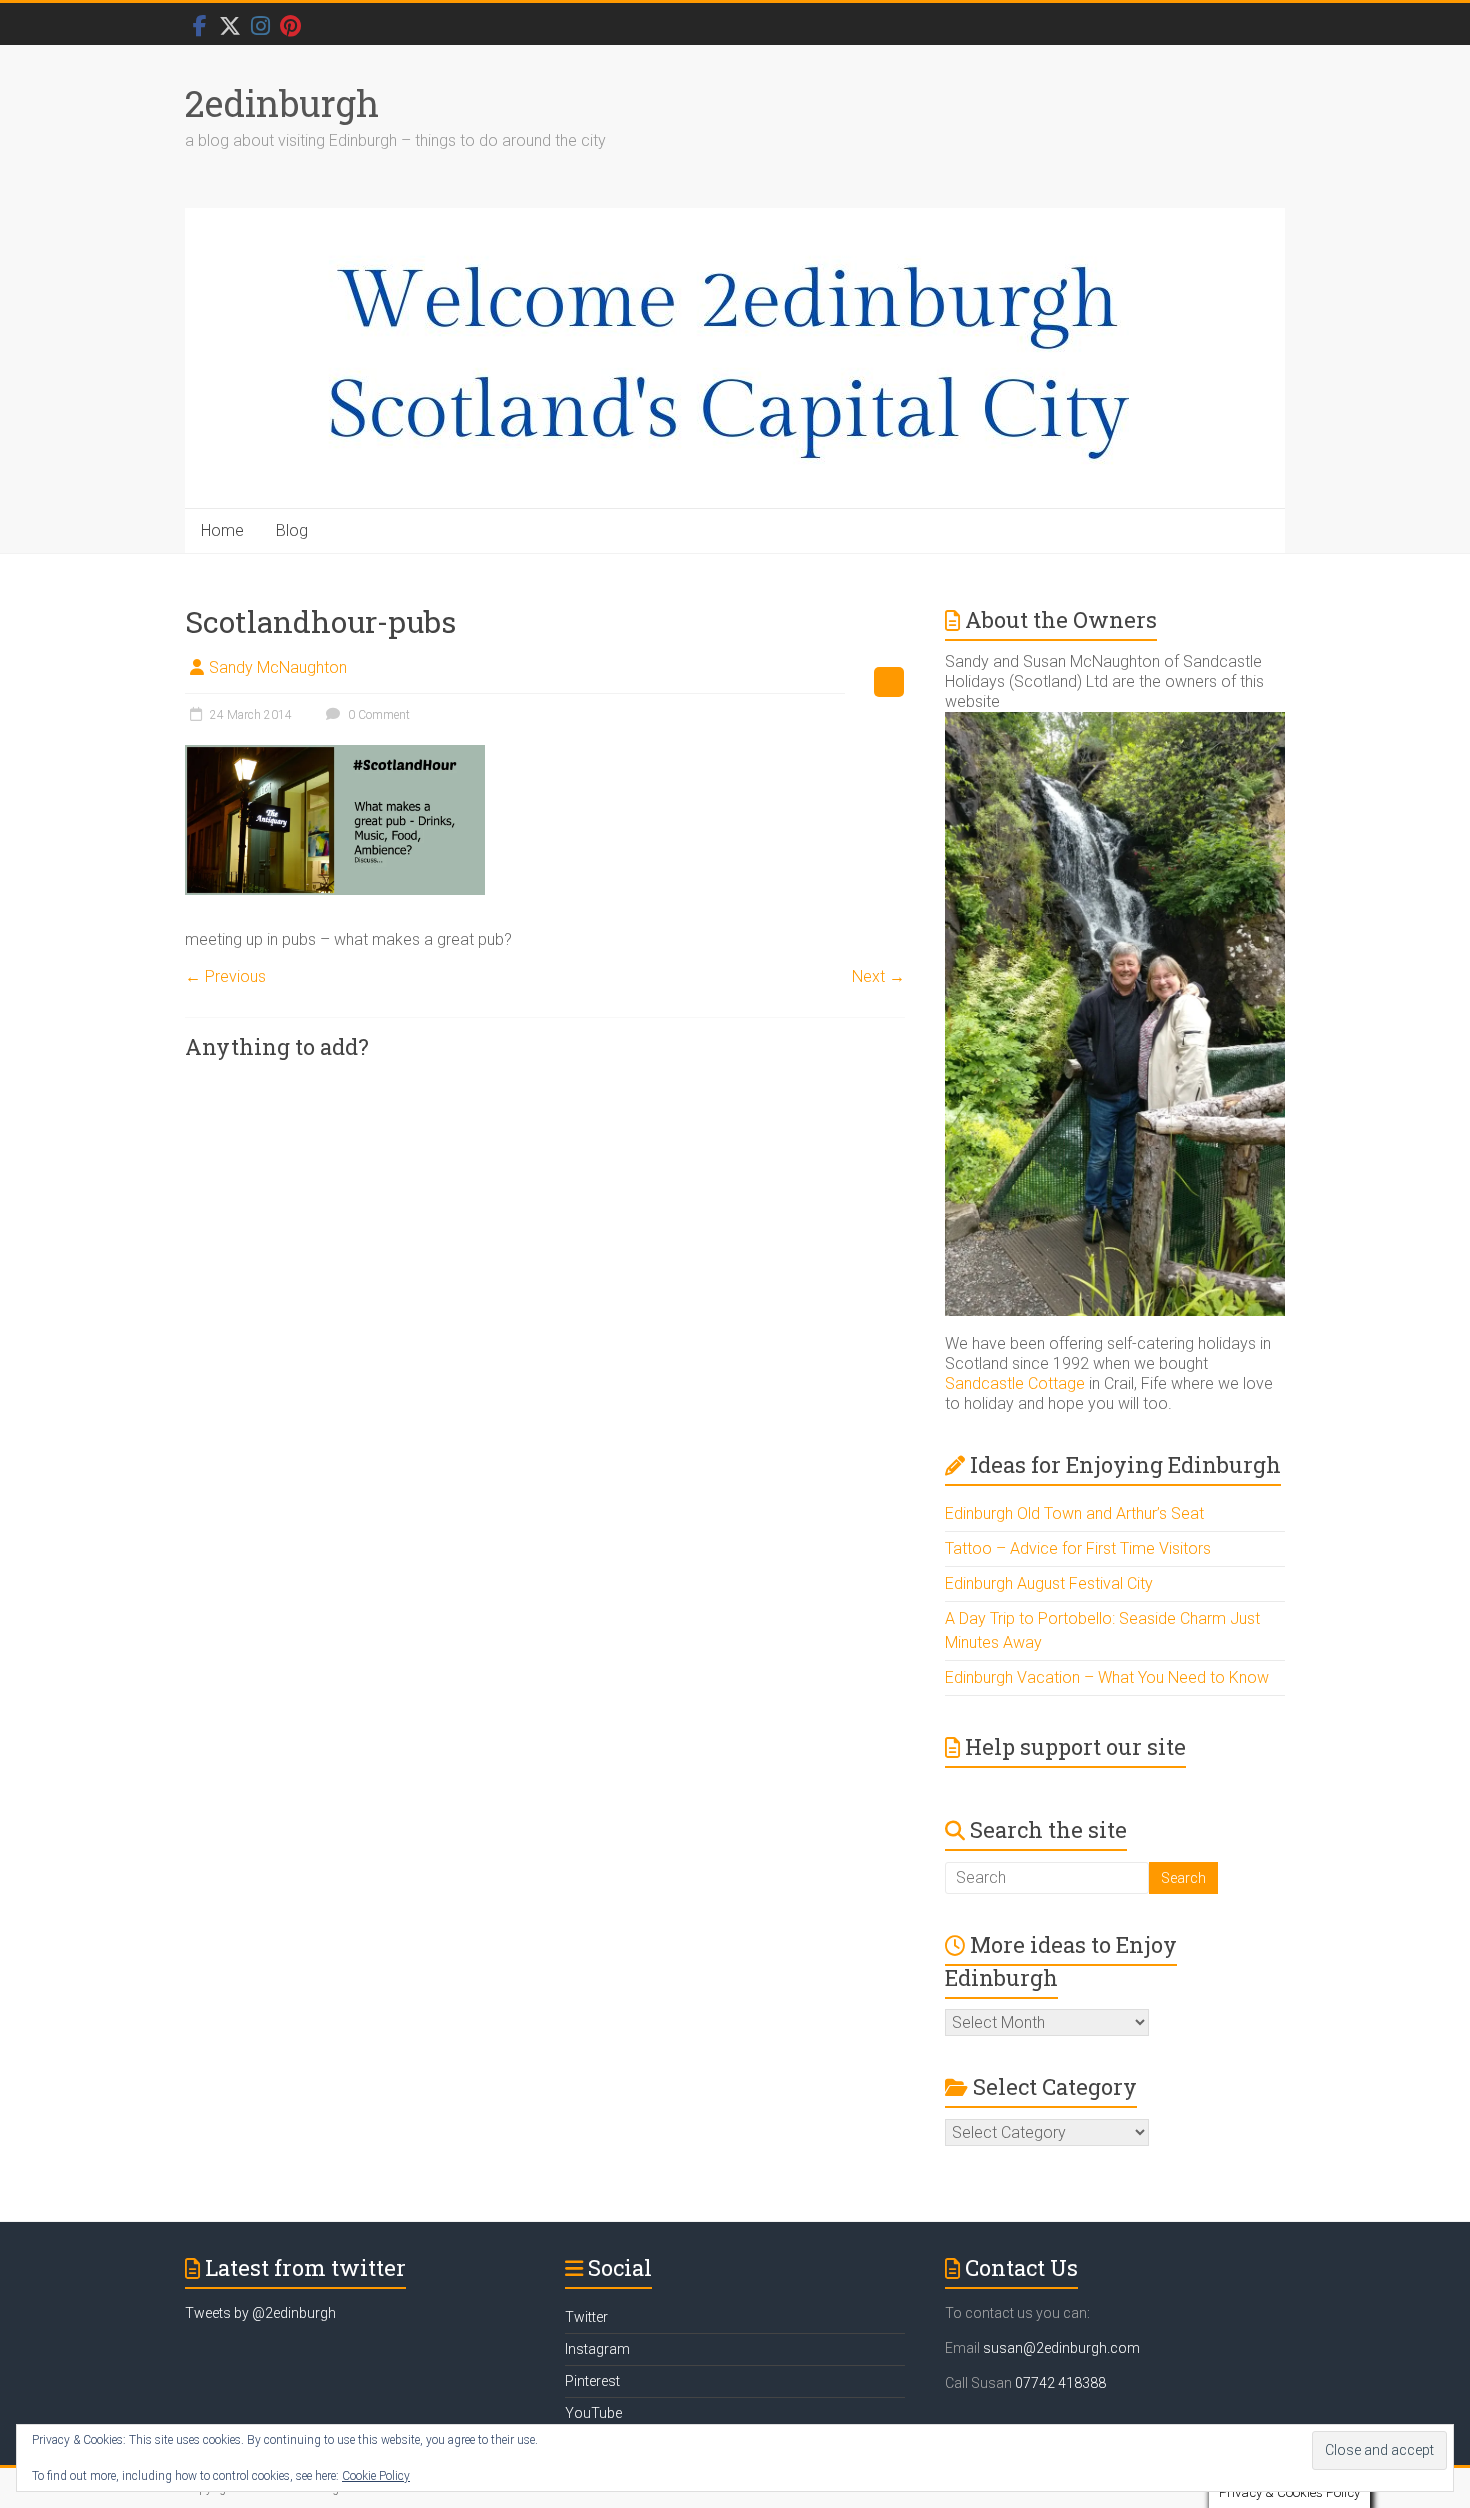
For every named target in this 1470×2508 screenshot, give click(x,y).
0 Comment (377, 715)
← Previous (225, 976)
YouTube (593, 2413)
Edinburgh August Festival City (1049, 1583)
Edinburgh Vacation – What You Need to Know (1107, 1677)
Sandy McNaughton (278, 667)
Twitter (586, 2317)
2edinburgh (282, 103)
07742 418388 (1060, 2383)
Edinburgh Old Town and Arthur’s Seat (1074, 1513)
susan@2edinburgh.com (1061, 2348)
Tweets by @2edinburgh (260, 2313)
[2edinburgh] (735, 358)
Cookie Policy (376, 2476)
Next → (878, 976)
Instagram (597, 2349)
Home (222, 530)
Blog (292, 530)
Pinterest (592, 2381)
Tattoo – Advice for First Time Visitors (1078, 1548)
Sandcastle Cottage (1015, 1383)
